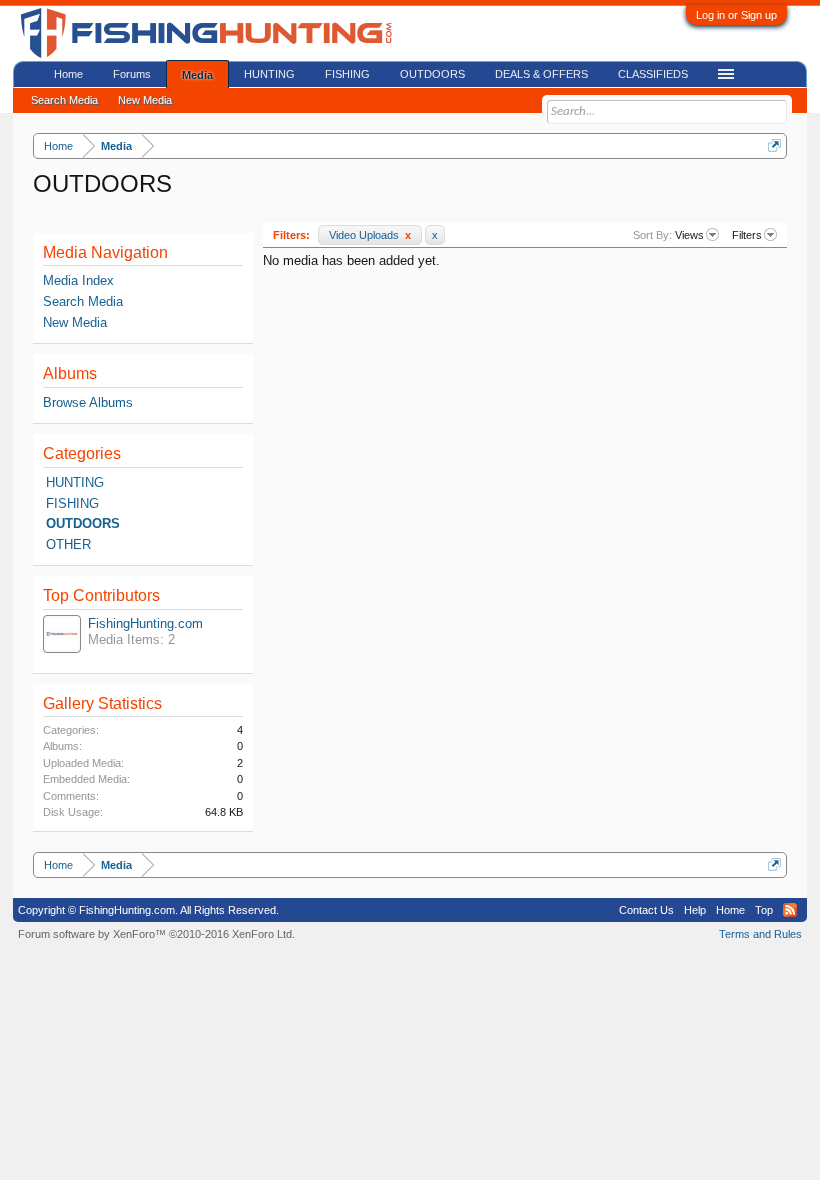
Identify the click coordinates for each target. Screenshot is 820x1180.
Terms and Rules (760, 934)
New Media (75, 322)
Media (197, 75)
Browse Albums (88, 402)
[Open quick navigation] (774, 145)
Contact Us (646, 910)
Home (68, 74)
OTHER (68, 544)
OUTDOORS (83, 523)
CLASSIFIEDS (653, 74)
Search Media (83, 301)
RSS (790, 910)
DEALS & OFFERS (541, 74)
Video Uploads (370, 235)
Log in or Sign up (736, 15)
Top (764, 910)
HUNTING (75, 482)
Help (695, 910)
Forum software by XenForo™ (156, 934)
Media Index (78, 280)
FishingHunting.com (145, 623)
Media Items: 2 (131, 639)
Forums (132, 74)
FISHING (72, 503)
